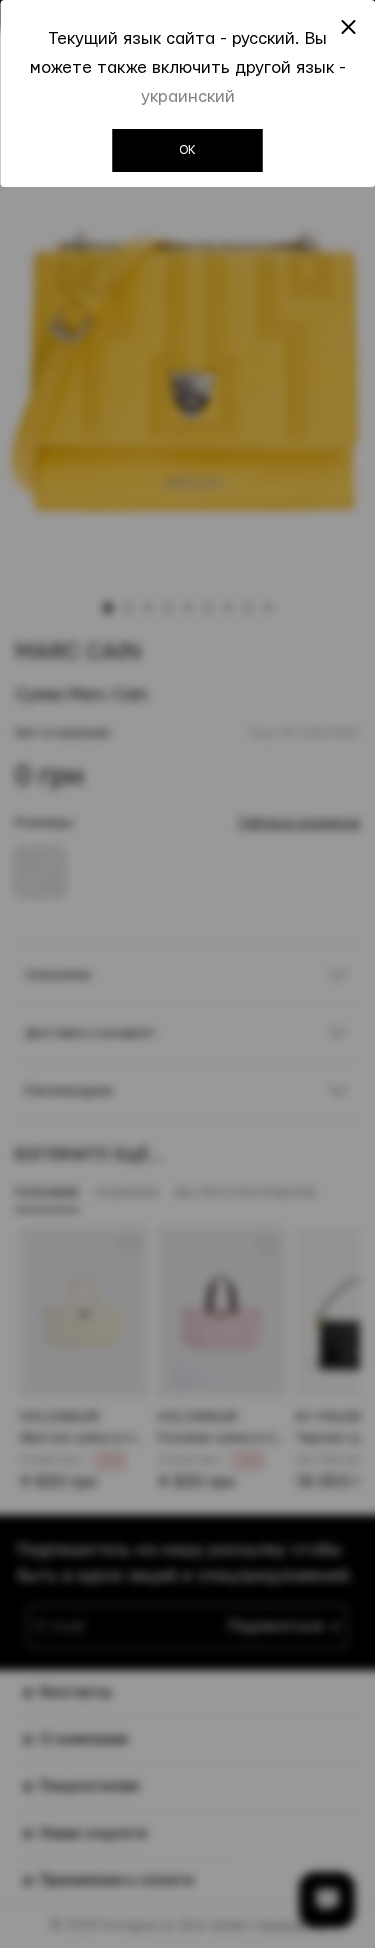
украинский (188, 96)
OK (187, 150)
